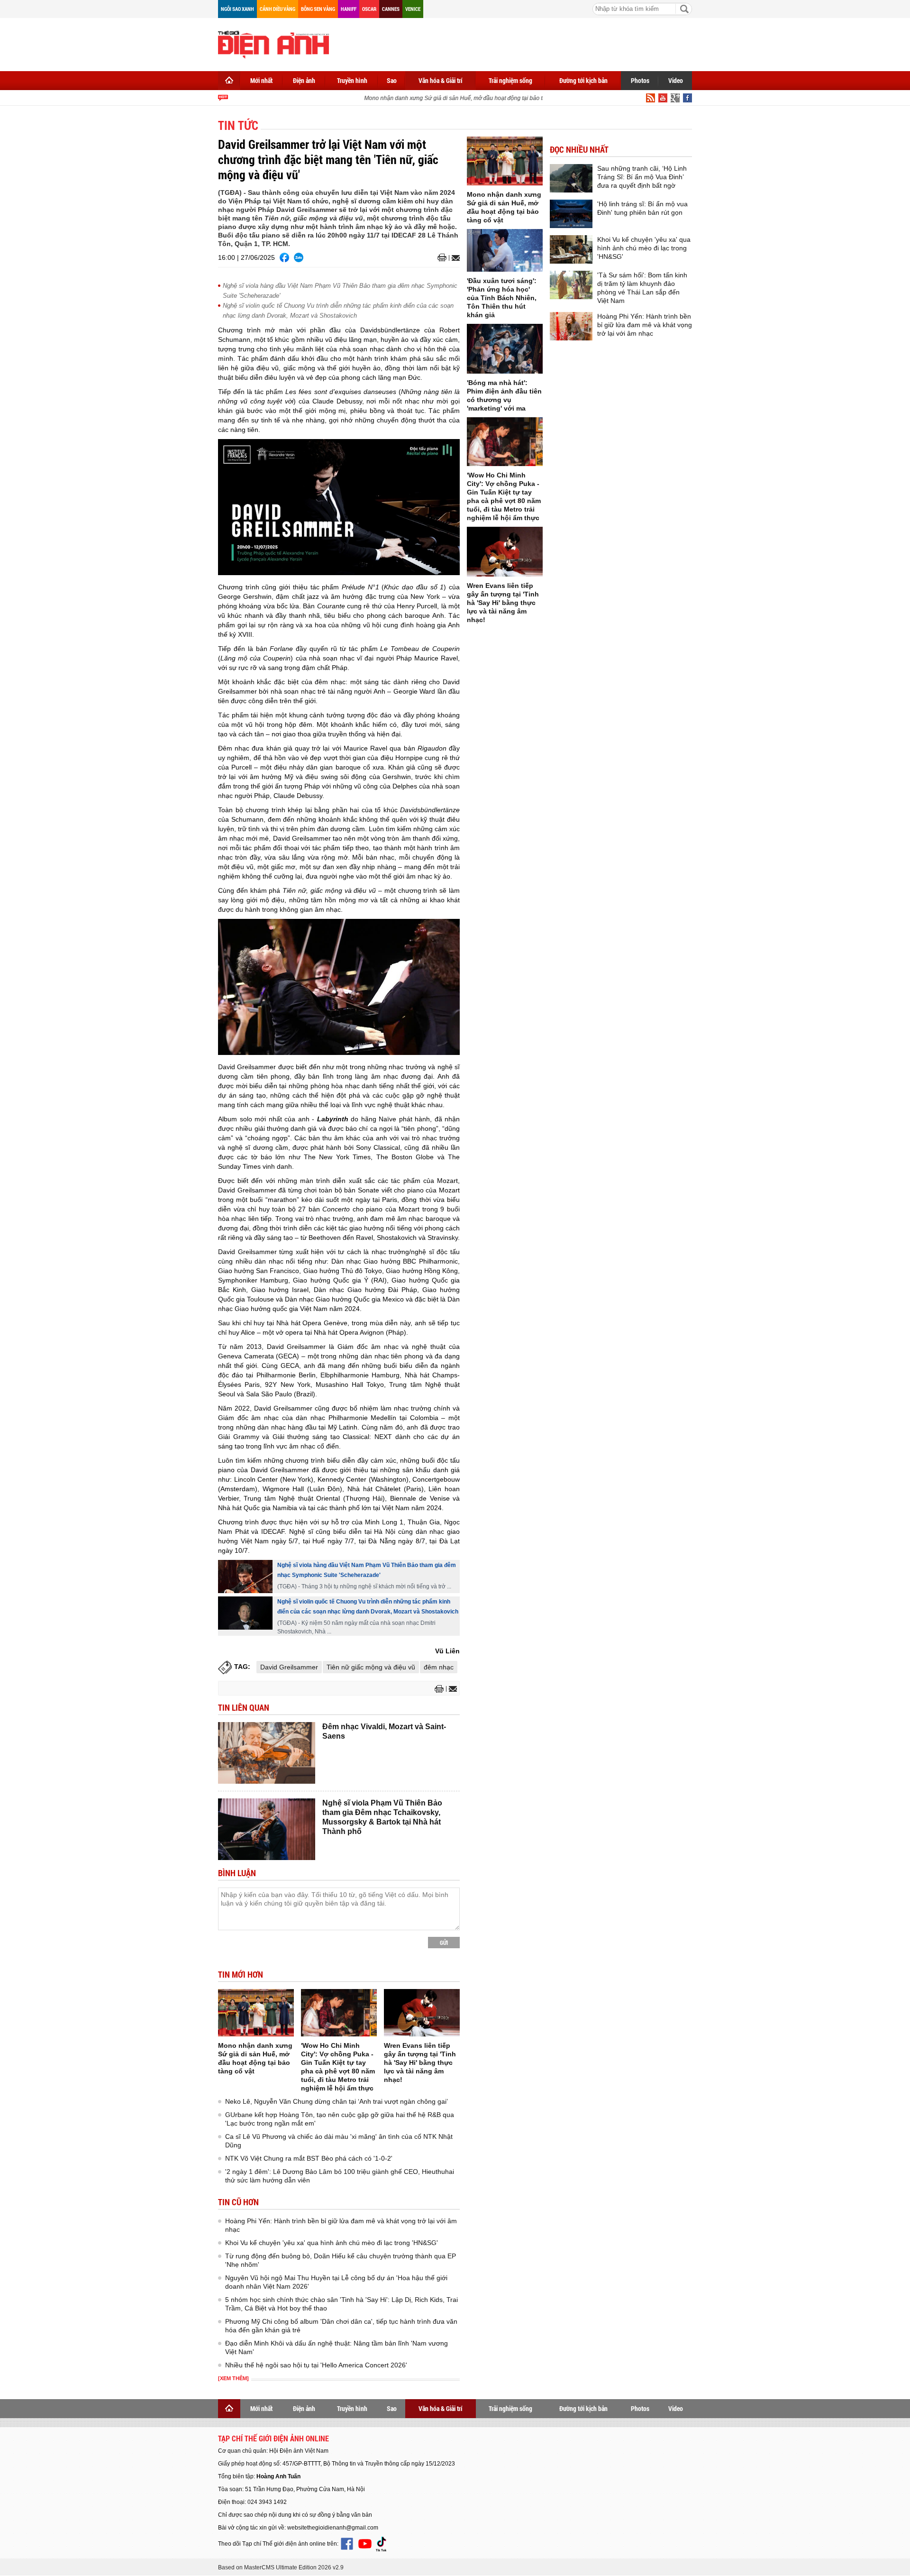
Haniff (349, 9)
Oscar (369, 9)
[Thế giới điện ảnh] (273, 44)
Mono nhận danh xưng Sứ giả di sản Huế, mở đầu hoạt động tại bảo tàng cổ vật (448, 98)
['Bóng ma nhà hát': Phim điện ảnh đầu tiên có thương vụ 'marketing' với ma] (505, 349)
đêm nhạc (439, 1667)
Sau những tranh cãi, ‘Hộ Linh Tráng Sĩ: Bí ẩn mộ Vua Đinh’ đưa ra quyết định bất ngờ (642, 177)
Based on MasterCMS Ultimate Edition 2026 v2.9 (281, 2567)
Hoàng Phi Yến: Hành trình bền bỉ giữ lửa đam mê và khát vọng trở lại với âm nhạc (645, 325)
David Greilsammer (289, 1667)
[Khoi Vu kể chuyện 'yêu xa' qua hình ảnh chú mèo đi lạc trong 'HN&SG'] (571, 249)
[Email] (454, 258)
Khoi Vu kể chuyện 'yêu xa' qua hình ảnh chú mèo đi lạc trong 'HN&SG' (332, 2243)
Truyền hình (352, 80)
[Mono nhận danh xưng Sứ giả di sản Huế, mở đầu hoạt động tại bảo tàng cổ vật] (256, 2013)
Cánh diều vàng (278, 9)
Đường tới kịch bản (583, 80)
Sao (392, 80)
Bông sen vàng (318, 9)
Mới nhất (261, 80)
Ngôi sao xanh (237, 9)
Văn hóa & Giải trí (441, 80)
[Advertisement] (519, 43)
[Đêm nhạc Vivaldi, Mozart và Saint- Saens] (267, 1753)
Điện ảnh (304, 80)
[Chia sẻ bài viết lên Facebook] (284, 257)
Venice (413, 9)
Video (676, 80)
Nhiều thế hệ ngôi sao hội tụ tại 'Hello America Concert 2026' (316, 2365)
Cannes (391, 9)
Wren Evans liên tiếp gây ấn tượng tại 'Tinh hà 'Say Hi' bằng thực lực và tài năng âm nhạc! (420, 2063)
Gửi (444, 1943)
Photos (640, 80)
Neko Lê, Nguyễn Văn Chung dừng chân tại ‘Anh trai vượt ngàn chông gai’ (337, 2101)
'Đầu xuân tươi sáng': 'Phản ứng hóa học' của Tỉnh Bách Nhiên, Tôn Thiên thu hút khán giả (502, 298)
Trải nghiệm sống (510, 80)
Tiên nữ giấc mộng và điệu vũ (371, 1667)
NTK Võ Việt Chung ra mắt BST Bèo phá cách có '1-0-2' (309, 2158)
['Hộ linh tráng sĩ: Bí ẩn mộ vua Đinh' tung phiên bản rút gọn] (571, 214)
